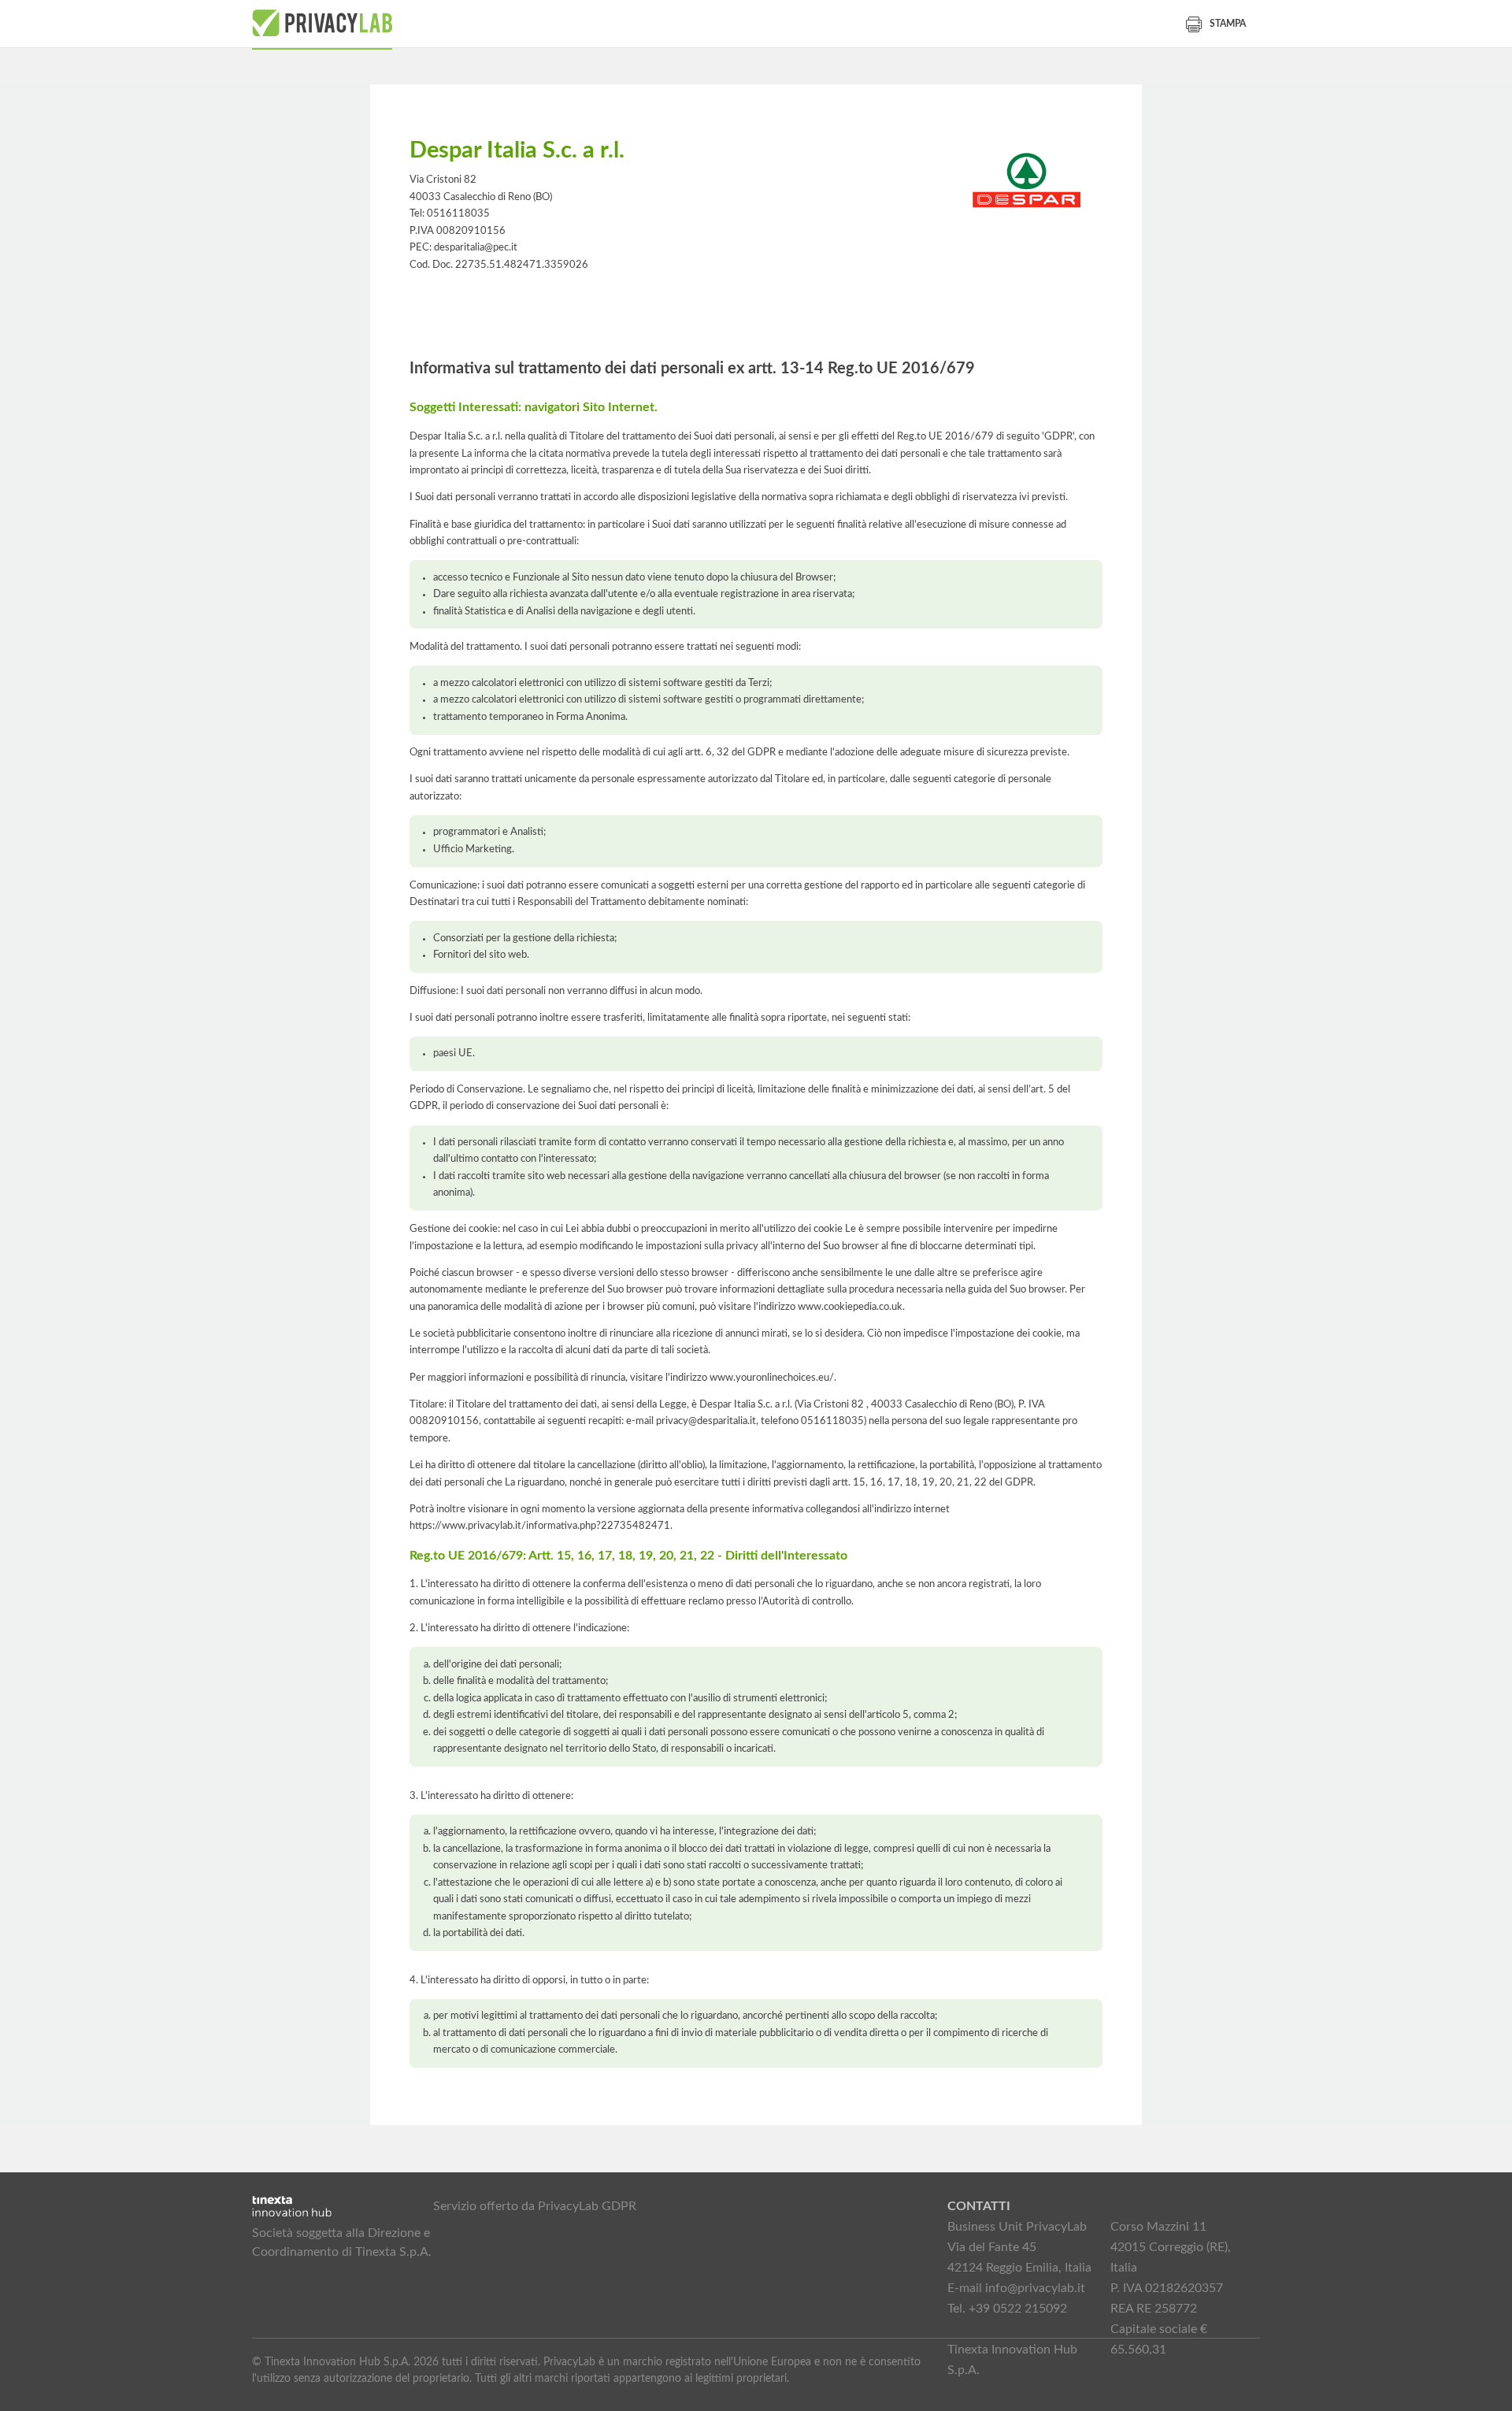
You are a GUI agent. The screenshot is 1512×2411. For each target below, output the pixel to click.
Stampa (1228, 24)
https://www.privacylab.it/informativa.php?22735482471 (540, 1526)
